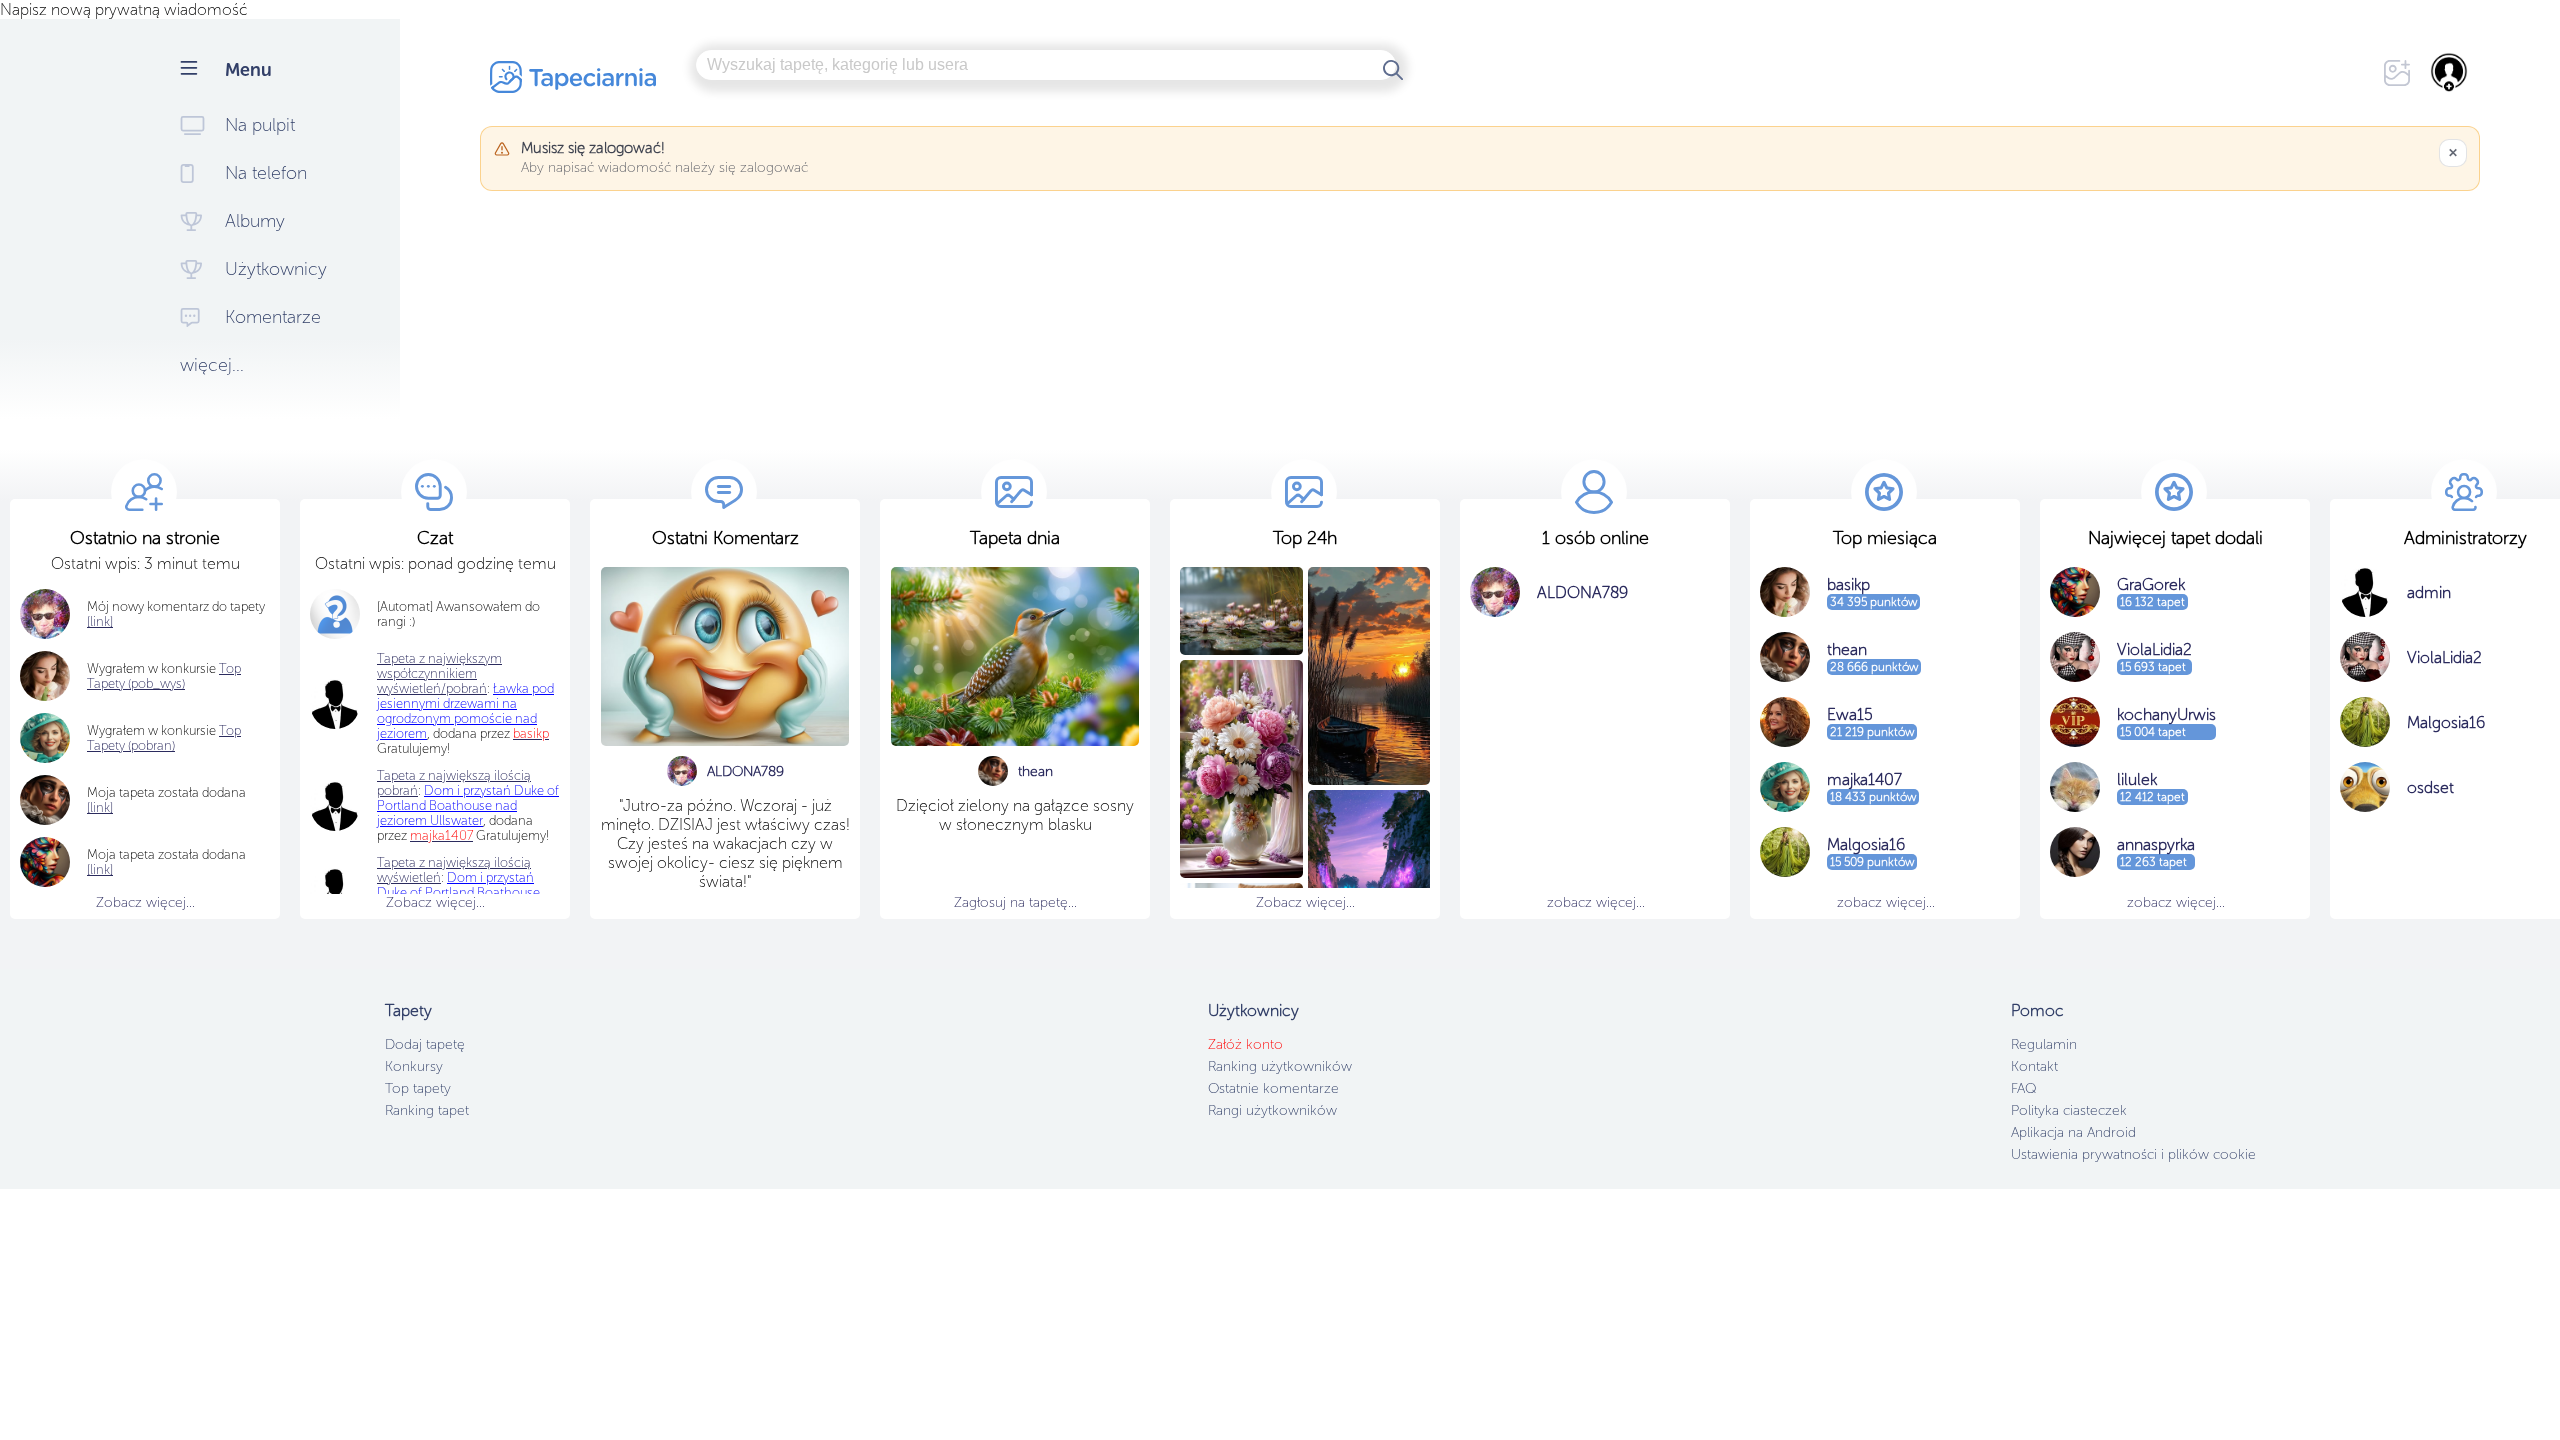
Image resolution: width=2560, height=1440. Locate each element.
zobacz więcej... (1596, 902)
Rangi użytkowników (1272, 1110)
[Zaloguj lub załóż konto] (2450, 72)
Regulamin (2044, 1044)
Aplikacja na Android (2073, 1132)
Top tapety (418, 1088)
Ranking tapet (427, 1110)
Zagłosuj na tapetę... (1015, 902)
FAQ (2023, 1088)
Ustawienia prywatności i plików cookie (2133, 1154)
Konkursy (414, 1066)
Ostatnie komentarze (1273, 1088)
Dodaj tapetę (425, 1044)
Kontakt (2034, 1066)
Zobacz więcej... (145, 902)
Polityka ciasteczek (2069, 1110)
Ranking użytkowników (1280, 1066)
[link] (100, 807)
